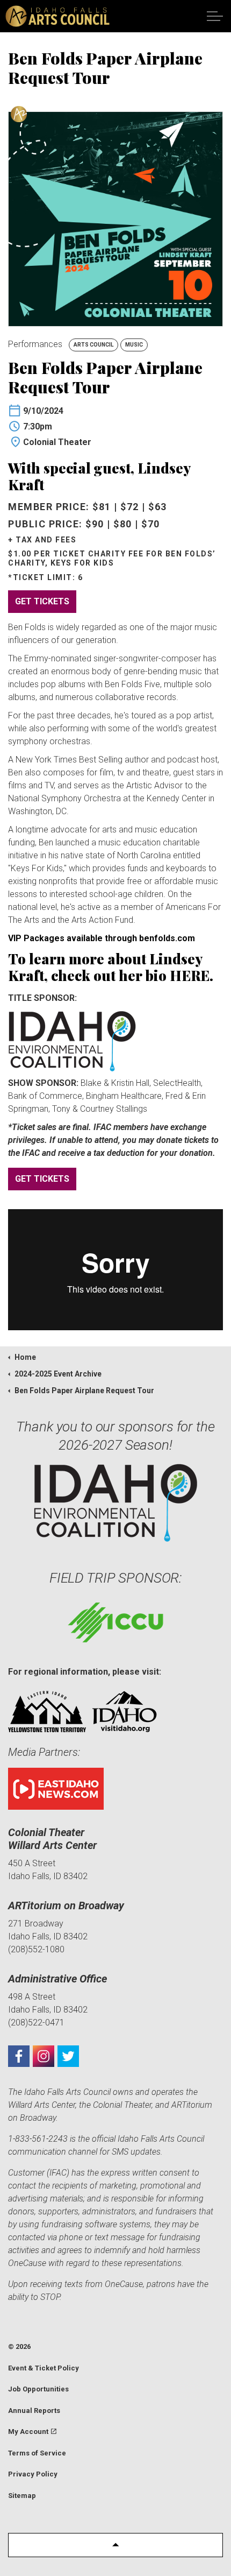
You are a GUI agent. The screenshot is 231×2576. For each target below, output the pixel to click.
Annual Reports (34, 2411)
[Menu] (215, 16)
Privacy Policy (33, 2474)
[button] (115, 2545)
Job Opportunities (38, 2389)
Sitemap (22, 2496)
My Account (28, 2432)
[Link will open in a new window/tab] (19, 2056)
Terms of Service (37, 2453)
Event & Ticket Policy (44, 2368)
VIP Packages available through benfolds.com (102, 938)
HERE (190, 975)
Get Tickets (42, 601)
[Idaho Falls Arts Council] (57, 16)
